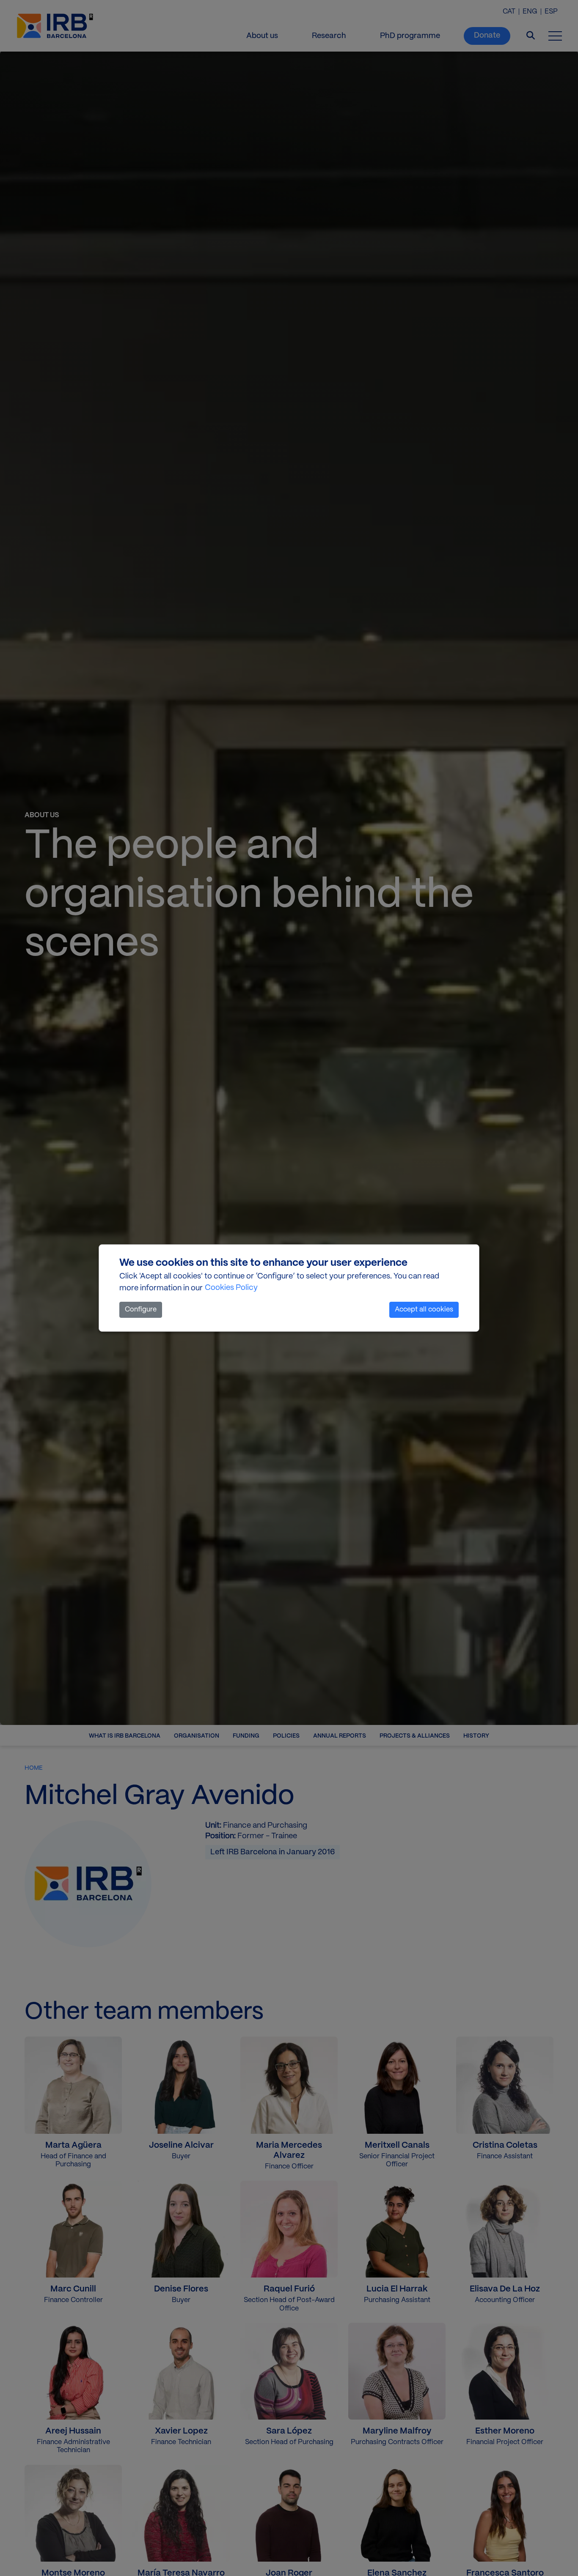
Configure (141, 1310)
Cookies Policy (231, 1288)
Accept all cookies (424, 1310)
